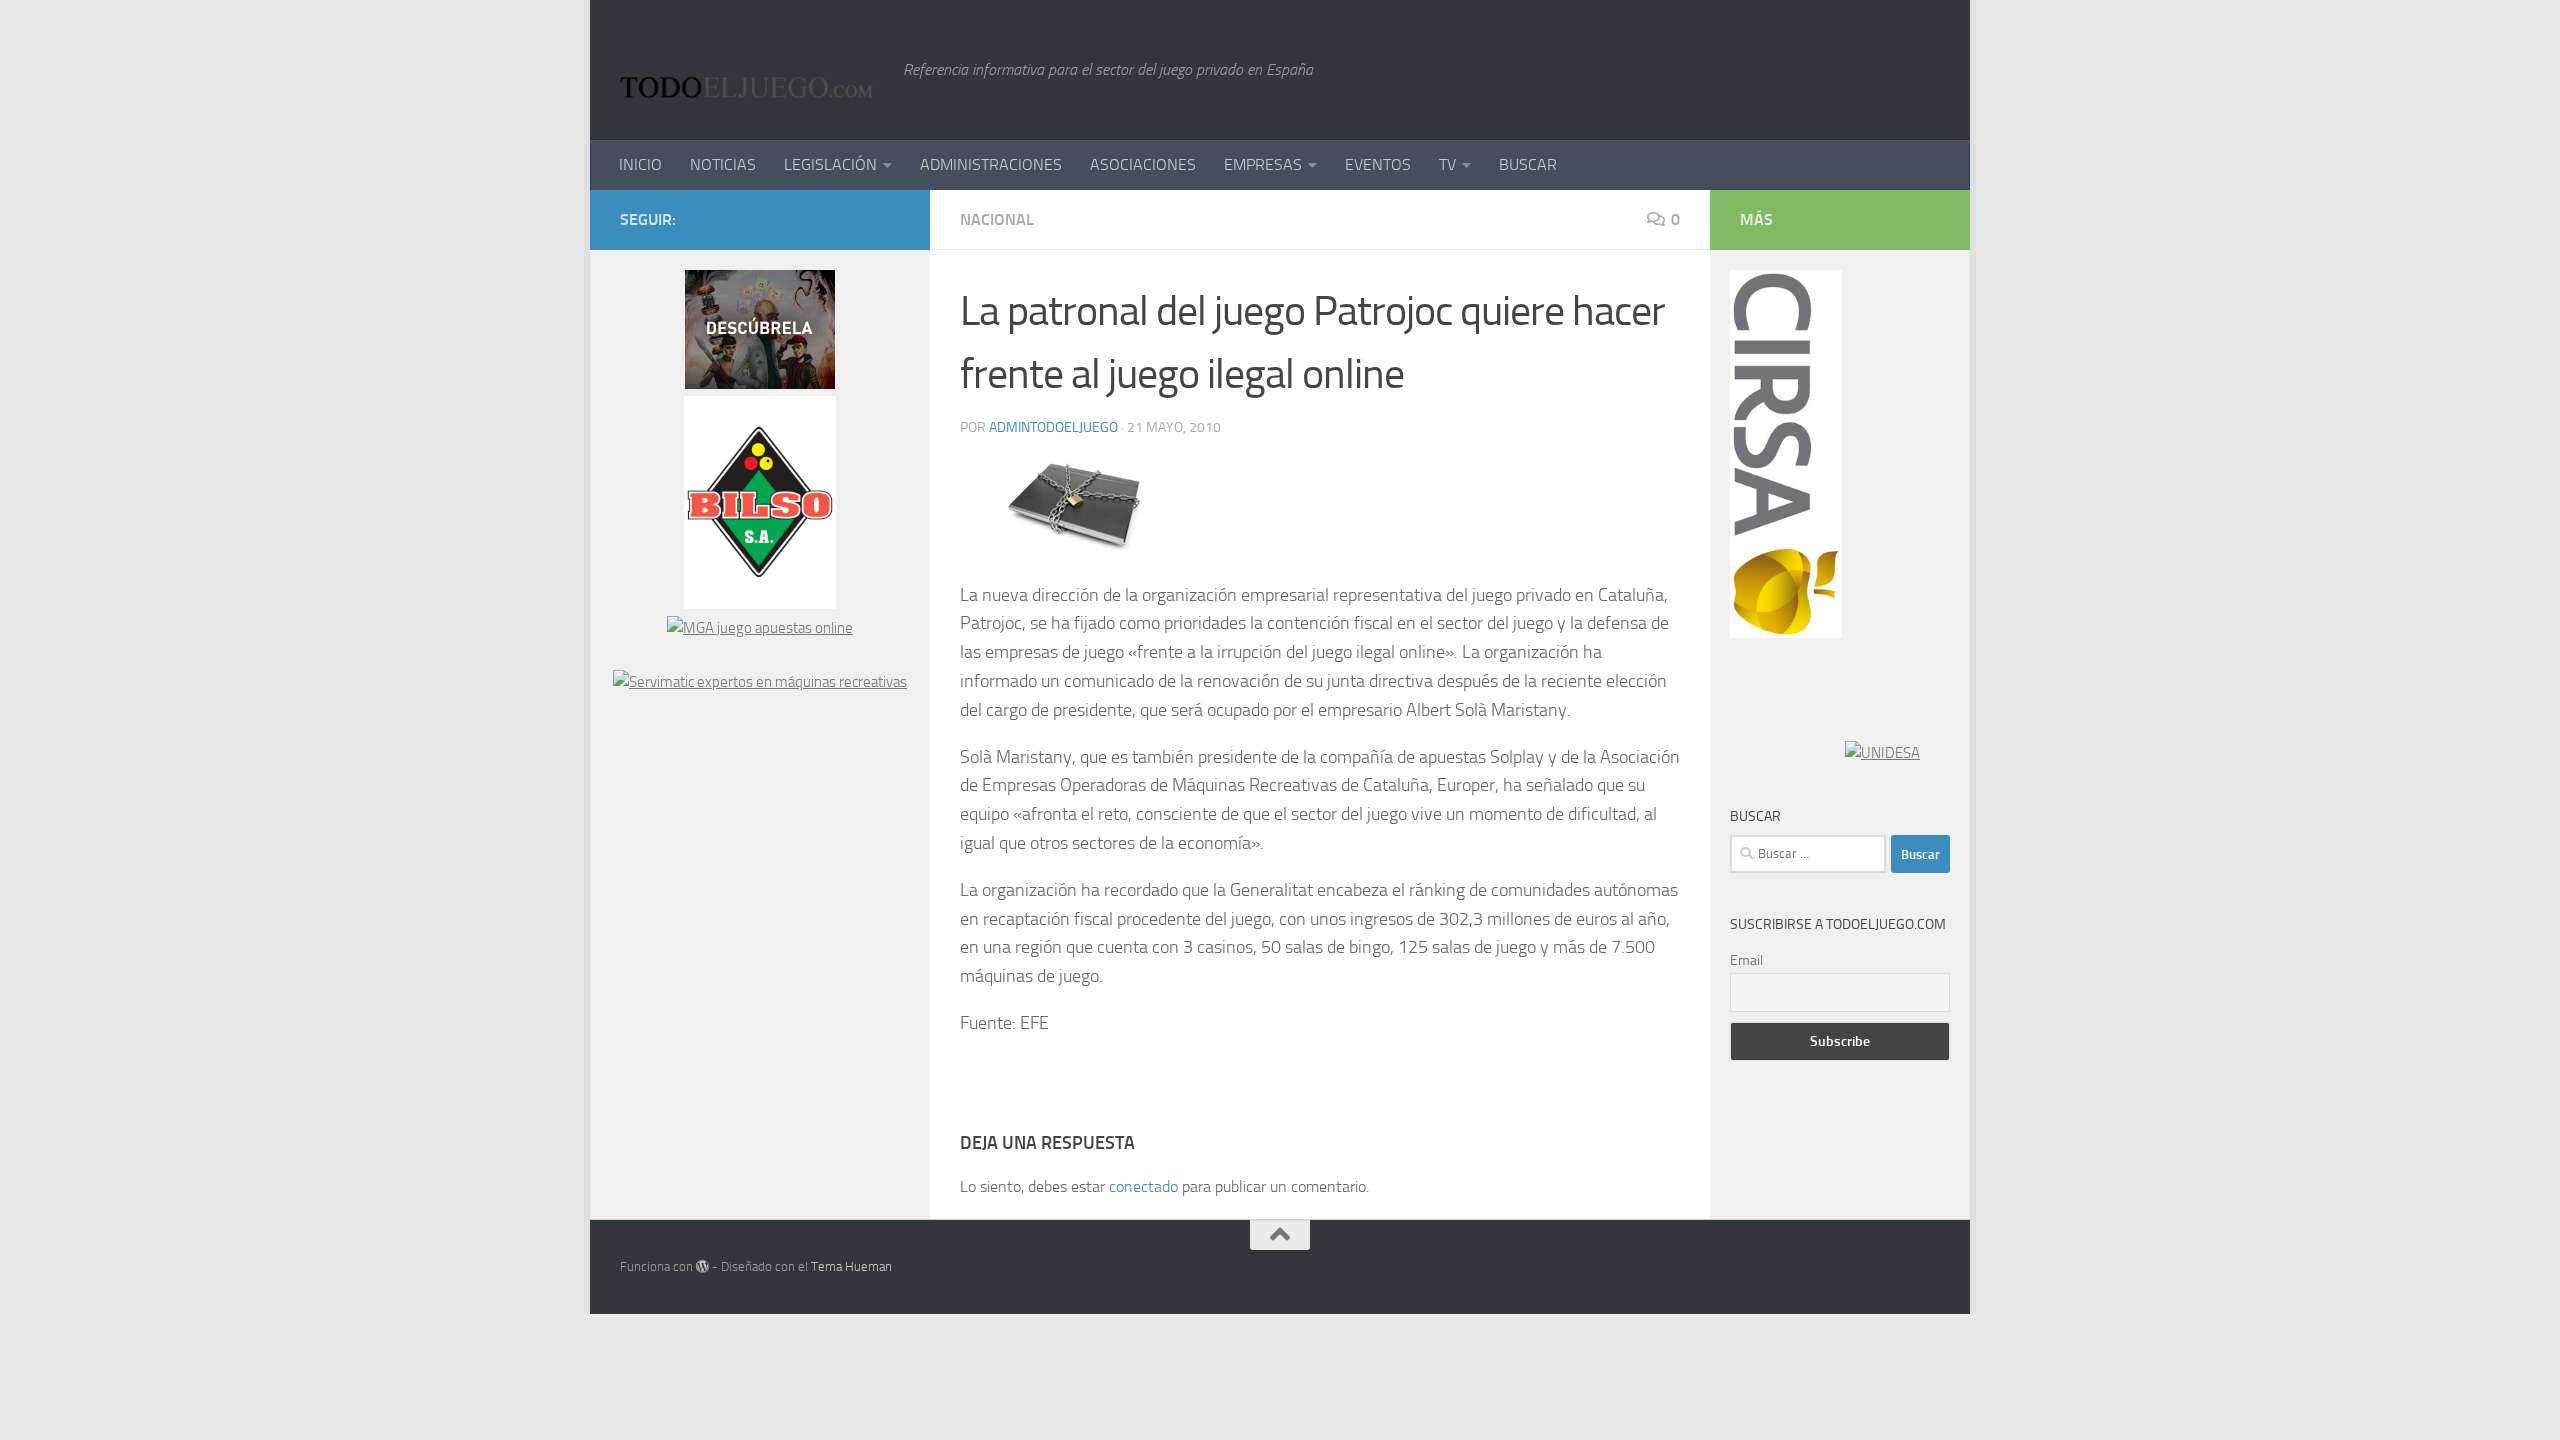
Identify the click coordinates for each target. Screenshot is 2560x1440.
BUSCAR (1528, 164)
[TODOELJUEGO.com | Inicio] (751, 70)
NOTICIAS (723, 164)
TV (1447, 164)
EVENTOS (1378, 164)
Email (1746, 960)
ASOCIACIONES (1143, 164)
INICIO (640, 164)
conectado (1143, 1186)
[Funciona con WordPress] (702, 1266)
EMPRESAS (1263, 164)
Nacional (997, 219)
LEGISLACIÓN (830, 164)
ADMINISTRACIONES (991, 164)
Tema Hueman (851, 1266)
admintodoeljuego (1053, 427)
